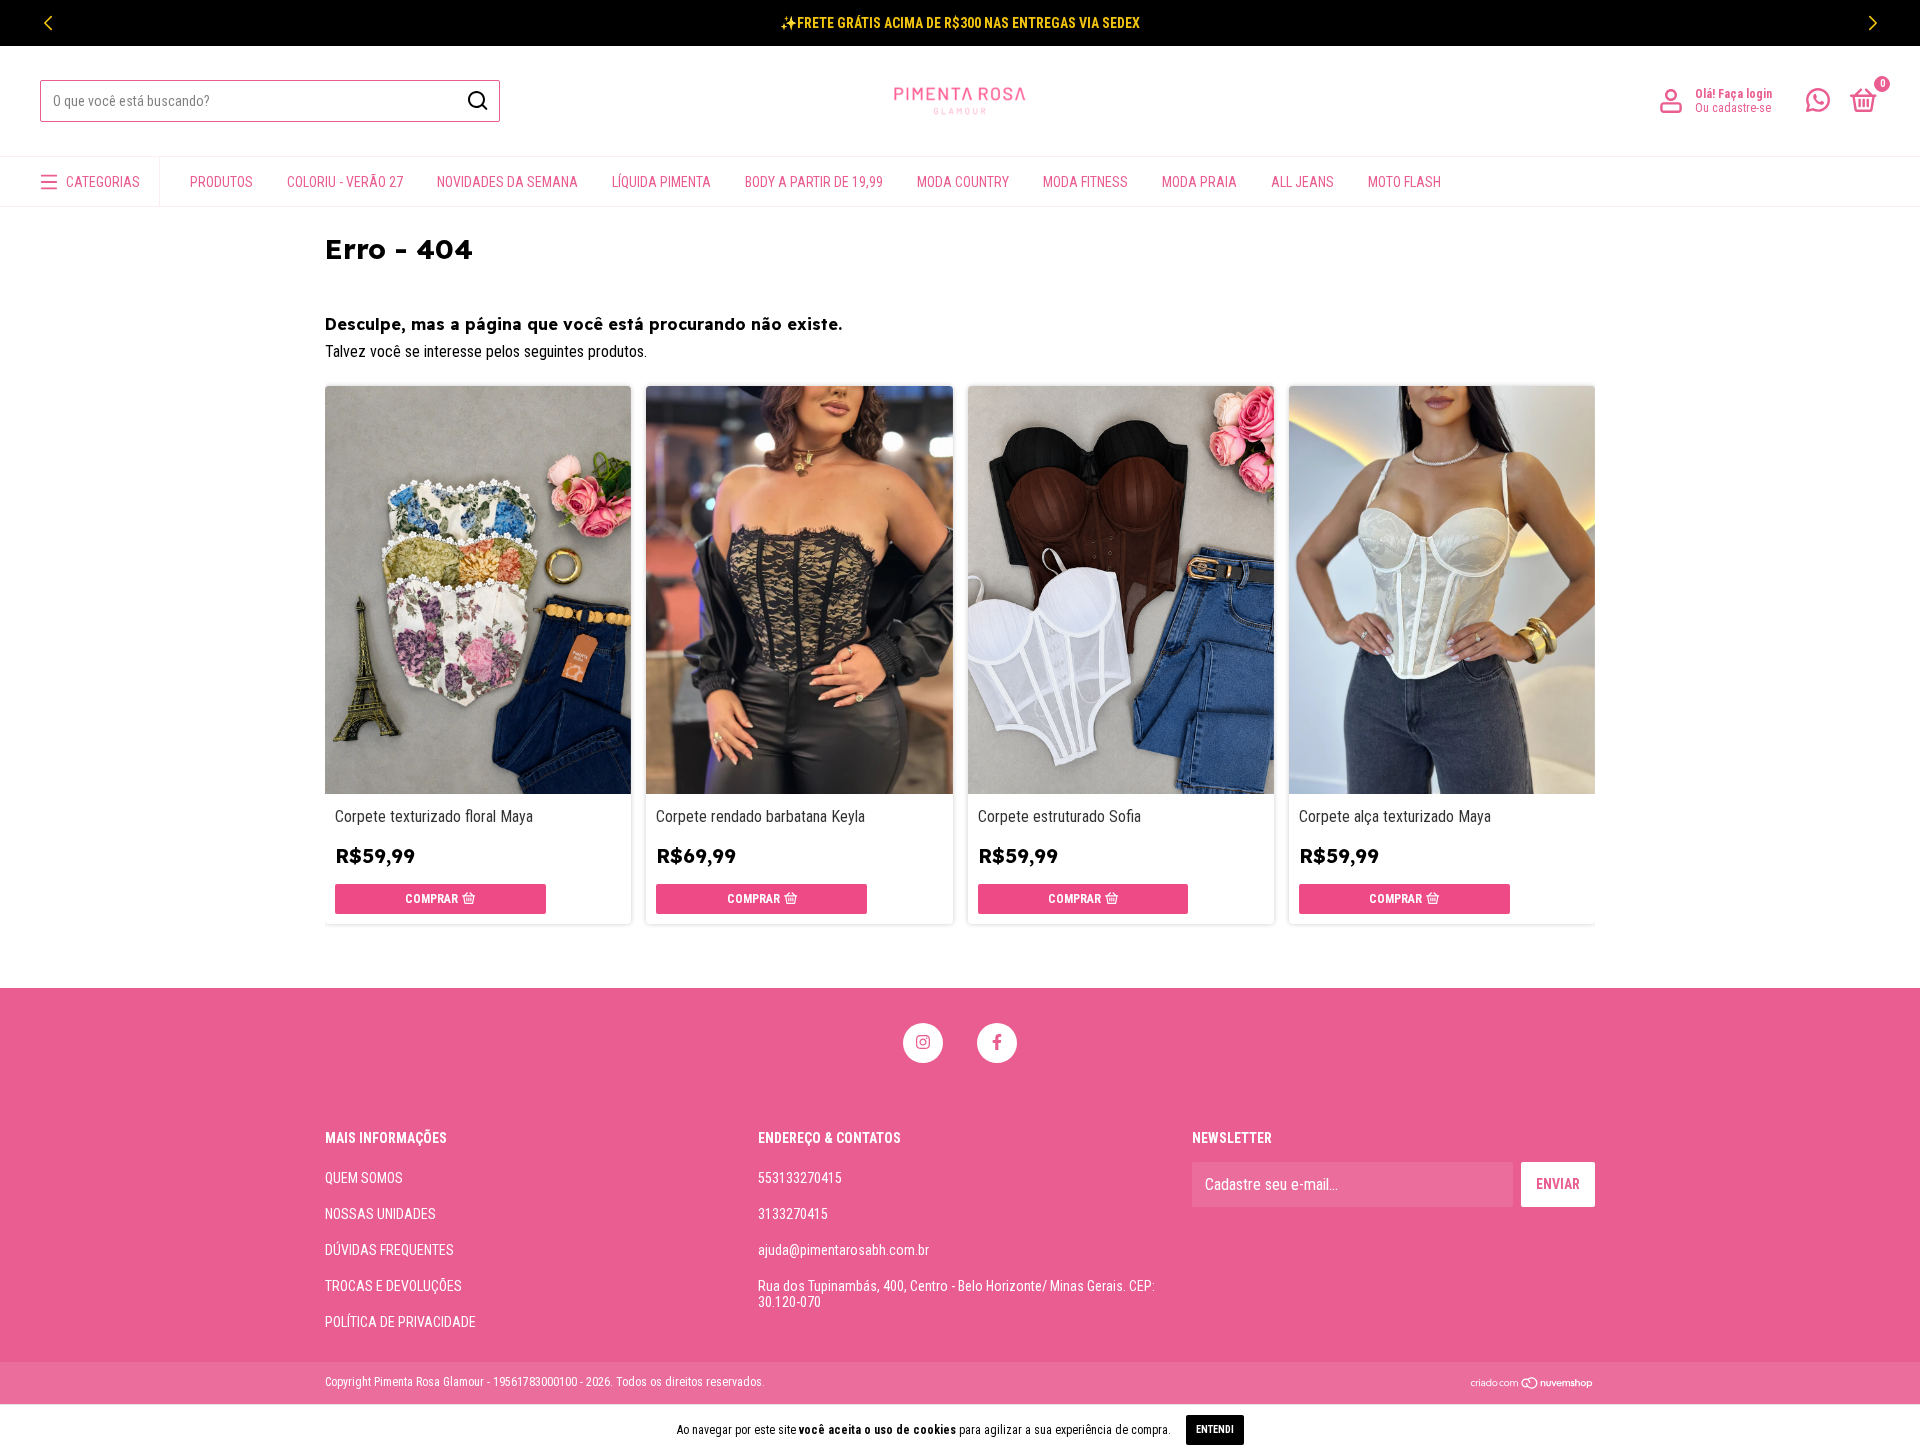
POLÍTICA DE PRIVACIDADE (400, 1322)
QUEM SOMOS (364, 1178)
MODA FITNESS (1085, 182)
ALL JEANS (1302, 182)
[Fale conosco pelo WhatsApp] (1818, 104)
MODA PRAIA (1199, 182)
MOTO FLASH (1404, 182)
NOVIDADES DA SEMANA (507, 182)
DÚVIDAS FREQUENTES (389, 1250)
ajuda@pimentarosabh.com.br (843, 1250)
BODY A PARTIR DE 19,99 (814, 182)
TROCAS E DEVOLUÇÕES (393, 1286)
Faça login (1745, 94)
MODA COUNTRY (963, 182)
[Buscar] (476, 101)
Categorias (103, 182)
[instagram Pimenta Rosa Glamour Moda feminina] (923, 1043)
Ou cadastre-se (1733, 108)
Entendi (1215, 1429)
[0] (1860, 104)
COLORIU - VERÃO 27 (345, 182)
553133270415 (800, 1178)
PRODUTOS (221, 182)
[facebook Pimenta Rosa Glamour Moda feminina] (997, 1043)
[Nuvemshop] (1532, 1384)
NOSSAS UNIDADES (380, 1214)
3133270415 (793, 1214)
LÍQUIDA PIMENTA (661, 182)
